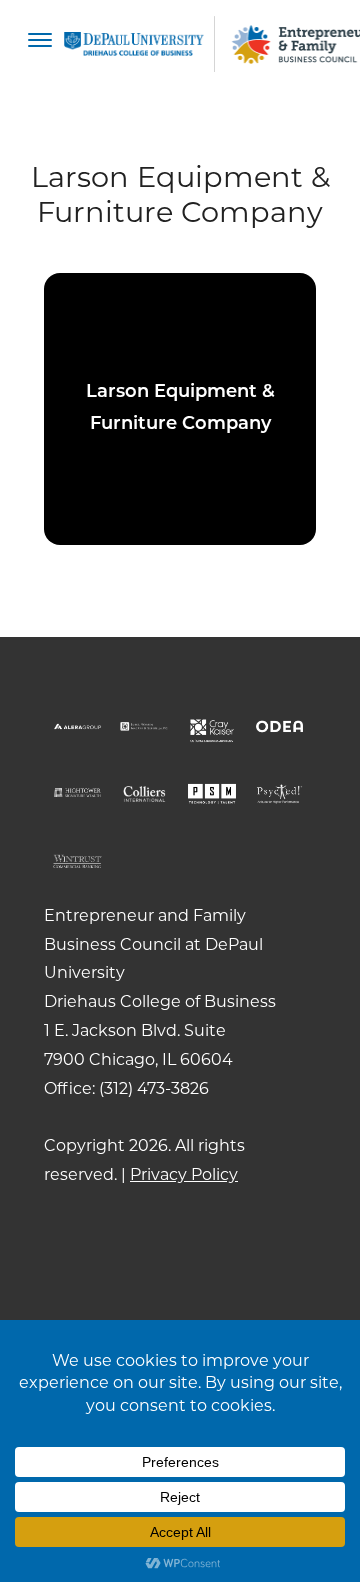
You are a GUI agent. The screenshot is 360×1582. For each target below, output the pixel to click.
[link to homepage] (134, 44)
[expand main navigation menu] (40, 44)
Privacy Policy (184, 1174)
